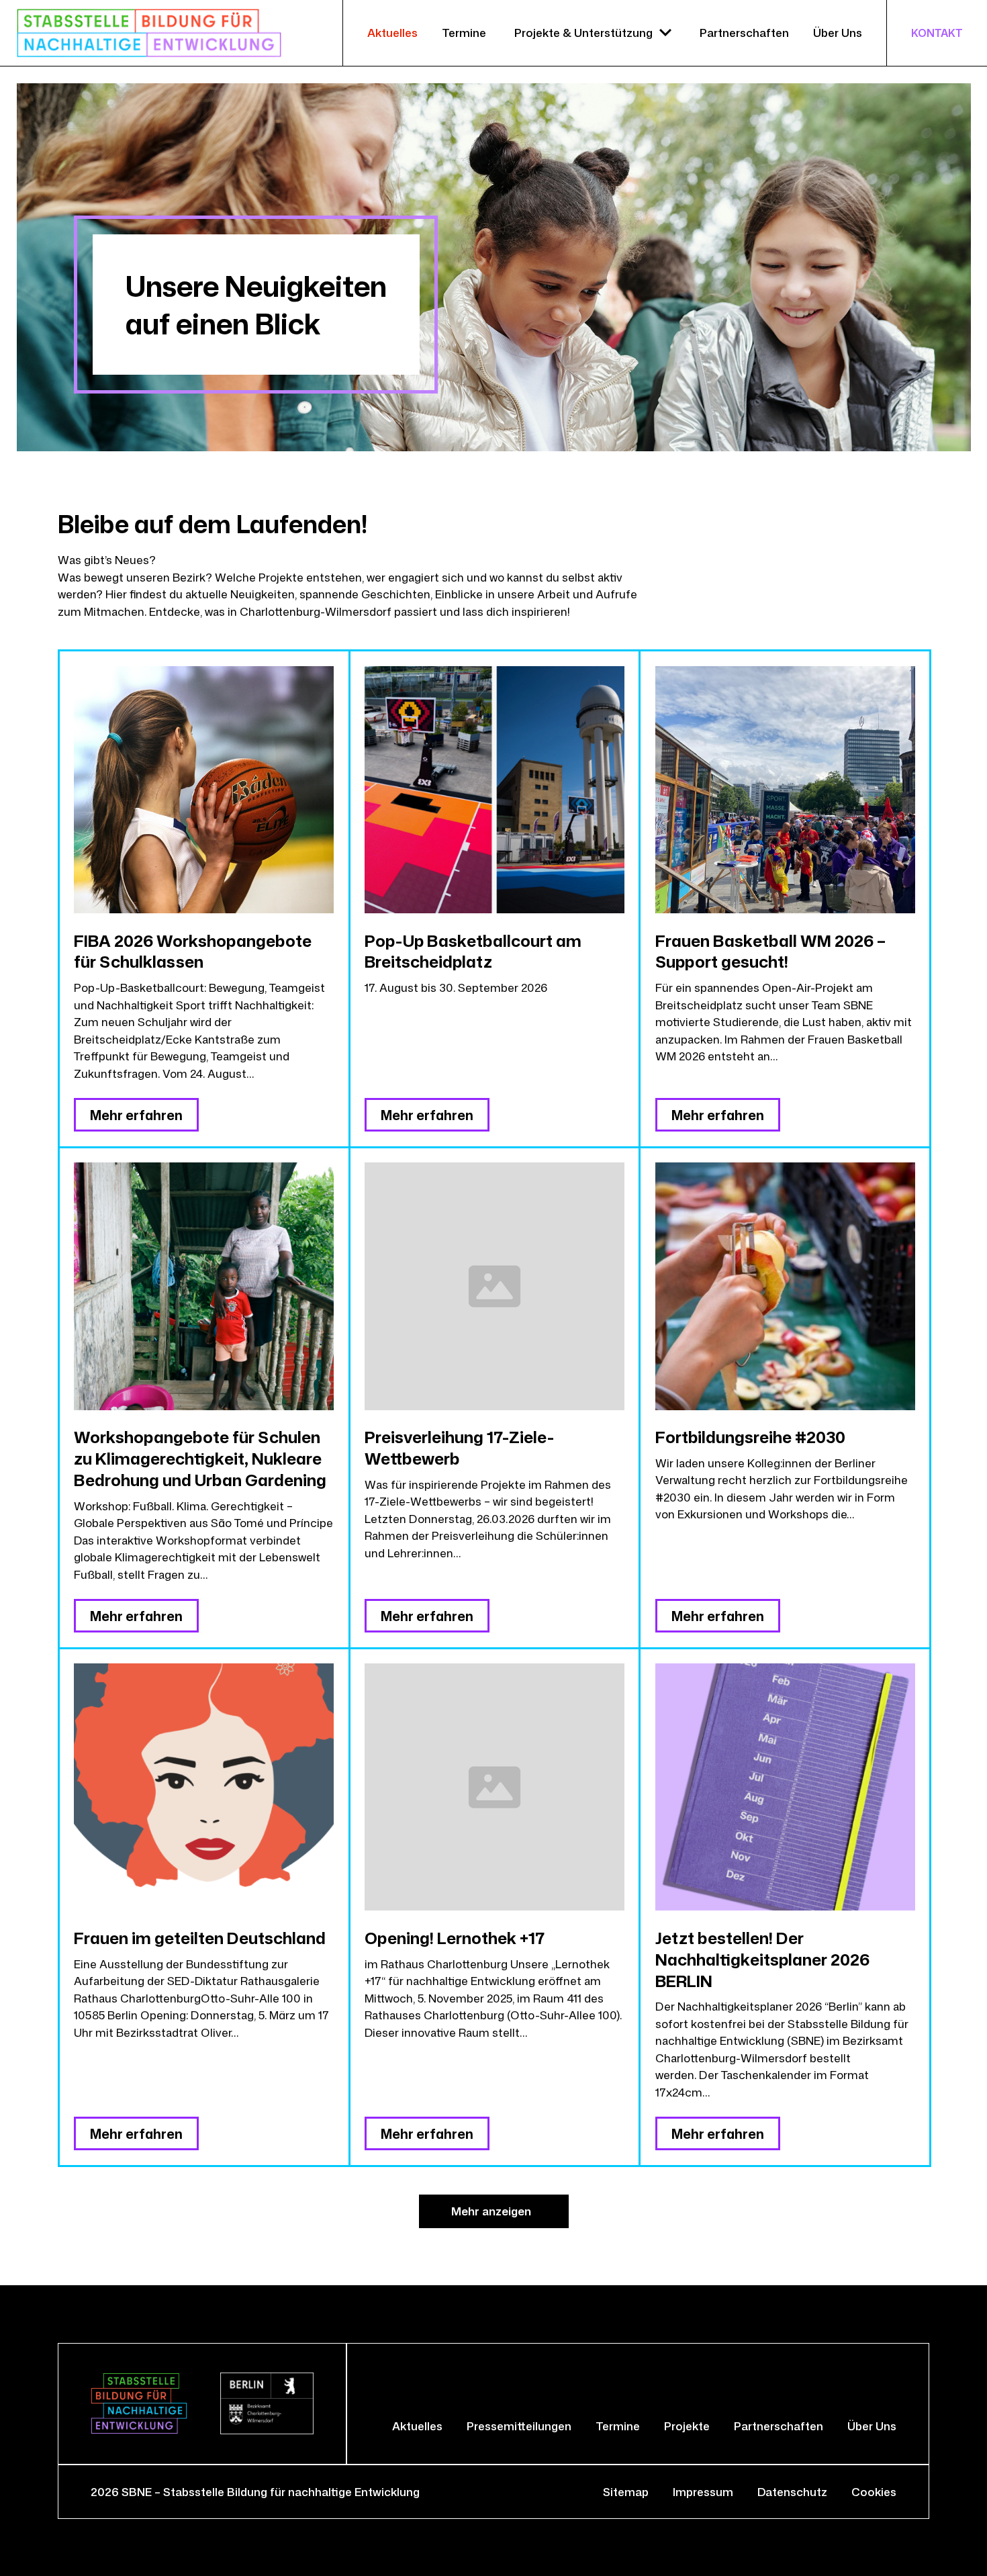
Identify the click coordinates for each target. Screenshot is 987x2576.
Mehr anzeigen (491, 2211)
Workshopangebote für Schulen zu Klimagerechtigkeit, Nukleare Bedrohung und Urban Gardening (200, 1458)
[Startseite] (149, 33)
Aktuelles (392, 33)
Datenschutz (792, 2492)
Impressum (703, 2492)
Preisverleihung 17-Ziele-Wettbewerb (459, 1447)
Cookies (874, 2492)
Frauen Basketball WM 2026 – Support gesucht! (770, 951)
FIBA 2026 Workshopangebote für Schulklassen (193, 951)
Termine (464, 33)
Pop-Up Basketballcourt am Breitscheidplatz (473, 951)
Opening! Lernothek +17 (455, 1938)
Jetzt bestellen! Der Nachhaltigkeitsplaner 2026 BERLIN (762, 1959)
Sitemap (626, 2492)
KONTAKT (937, 33)
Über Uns (838, 33)
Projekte (687, 2426)
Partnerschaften (744, 33)
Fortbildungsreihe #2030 (750, 1437)
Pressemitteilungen (519, 2426)
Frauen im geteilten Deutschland (200, 1938)
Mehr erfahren (136, 1115)
